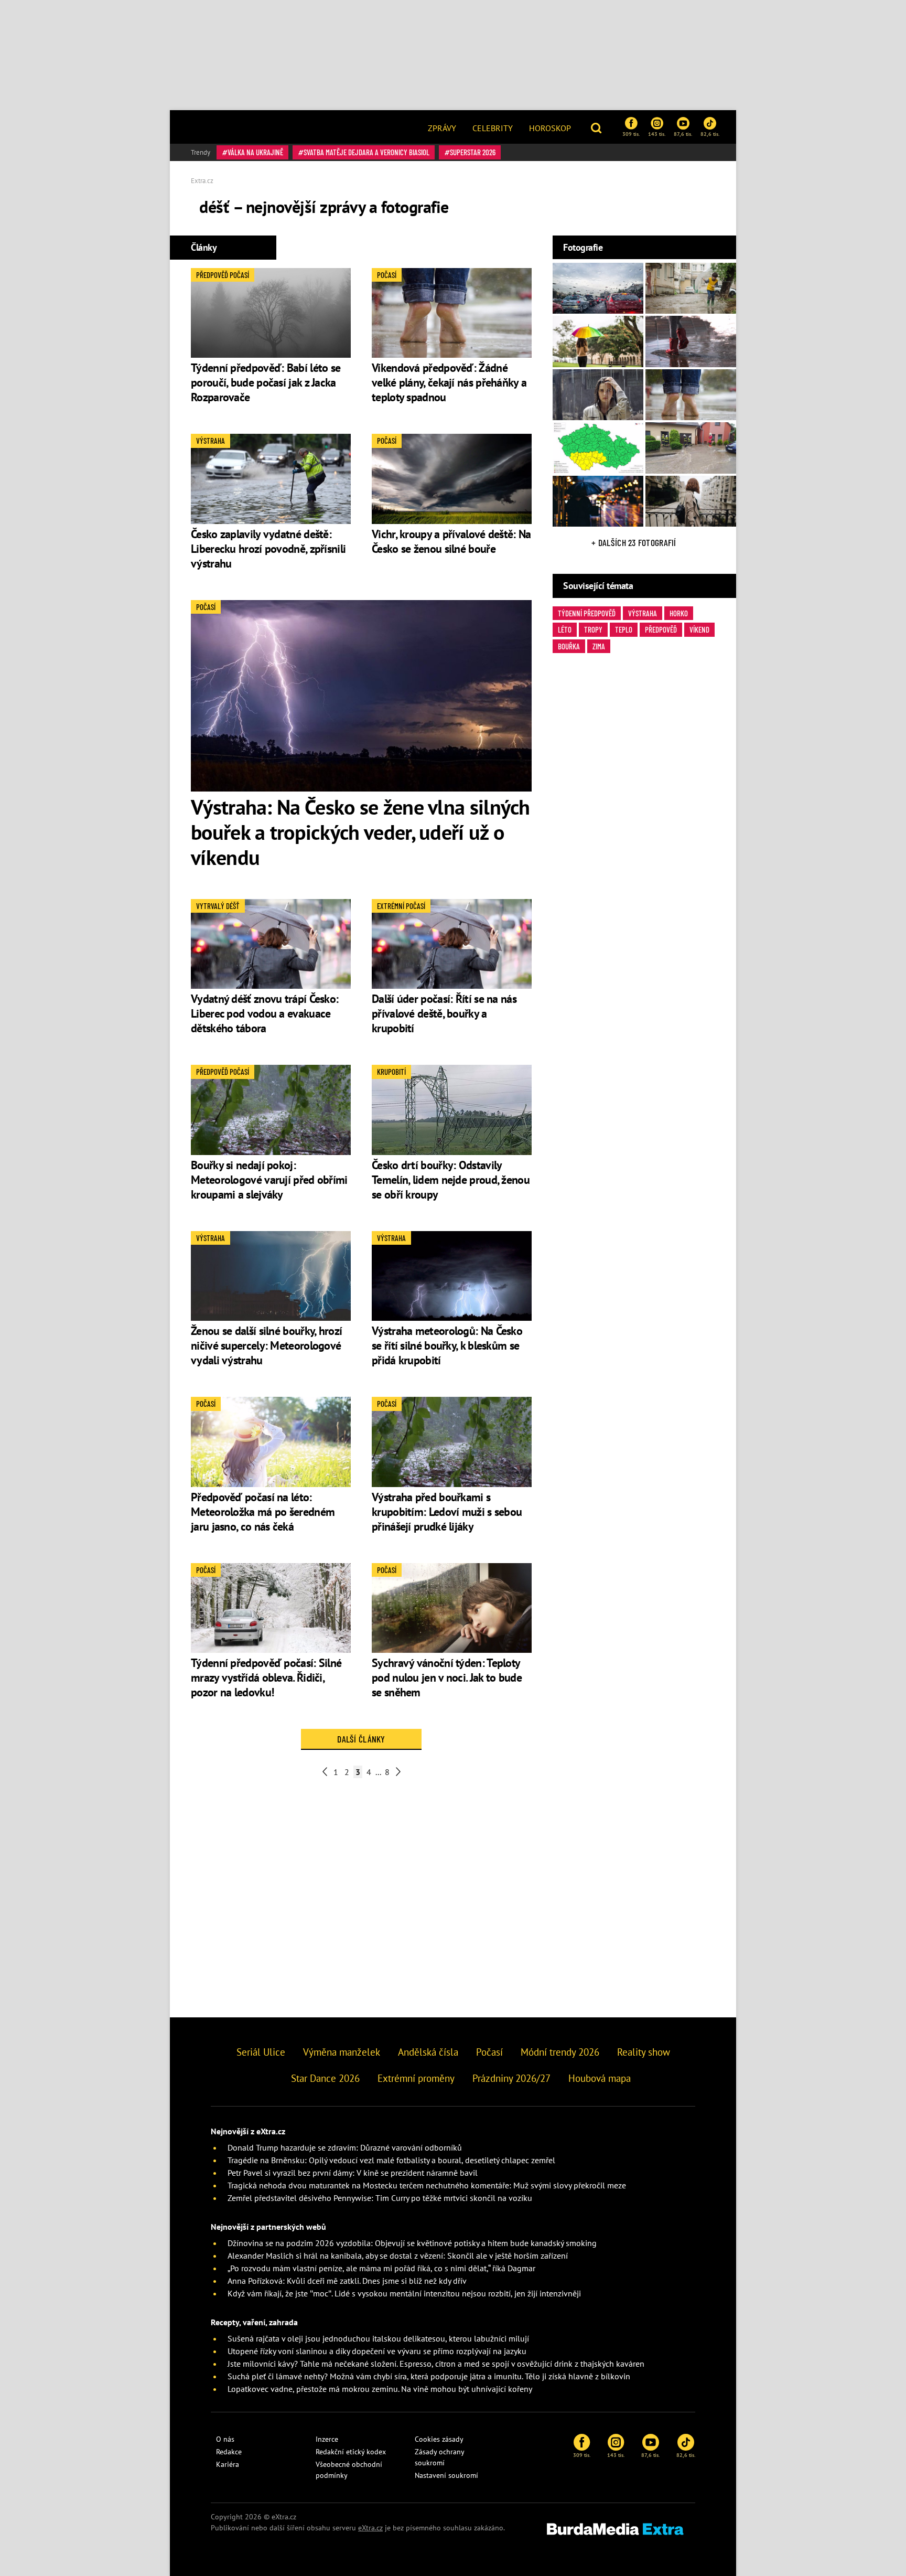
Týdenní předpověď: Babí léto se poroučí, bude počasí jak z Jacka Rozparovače (266, 382)
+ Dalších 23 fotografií (634, 542)
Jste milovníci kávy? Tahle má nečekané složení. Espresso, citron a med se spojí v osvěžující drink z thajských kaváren (436, 2364)
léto (565, 629)
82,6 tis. (710, 134)
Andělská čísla (428, 2052)
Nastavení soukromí (446, 2475)
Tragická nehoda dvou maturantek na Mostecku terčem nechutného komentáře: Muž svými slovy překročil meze (427, 2185)
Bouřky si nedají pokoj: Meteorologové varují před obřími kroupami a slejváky (269, 1180)
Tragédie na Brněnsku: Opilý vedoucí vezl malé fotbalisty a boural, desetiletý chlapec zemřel (391, 2160)
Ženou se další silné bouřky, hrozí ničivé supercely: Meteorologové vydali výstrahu (266, 1345)
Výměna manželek (342, 2052)
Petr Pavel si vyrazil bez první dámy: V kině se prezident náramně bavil (353, 2173)
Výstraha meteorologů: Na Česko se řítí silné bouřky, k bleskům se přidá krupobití (447, 1345)
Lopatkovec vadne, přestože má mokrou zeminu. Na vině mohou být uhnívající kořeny (380, 2389)
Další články (361, 1739)
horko (679, 613)
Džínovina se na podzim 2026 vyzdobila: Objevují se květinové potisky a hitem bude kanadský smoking (412, 2243)
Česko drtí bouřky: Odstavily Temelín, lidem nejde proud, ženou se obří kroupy (451, 1180)
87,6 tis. (683, 134)
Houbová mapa (600, 2078)
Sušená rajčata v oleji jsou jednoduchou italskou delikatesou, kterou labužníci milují (378, 2338)
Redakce (229, 2452)
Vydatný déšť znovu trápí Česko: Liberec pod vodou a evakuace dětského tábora (265, 1013)
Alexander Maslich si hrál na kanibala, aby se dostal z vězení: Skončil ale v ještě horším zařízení (398, 2256)
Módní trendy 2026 (560, 2052)
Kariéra (228, 2464)
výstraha (643, 613)
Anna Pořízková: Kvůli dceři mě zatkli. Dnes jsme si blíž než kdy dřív (347, 2281)
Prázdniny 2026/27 (511, 2078)
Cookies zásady (439, 2439)
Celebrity (493, 128)
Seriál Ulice (261, 2052)
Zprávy (442, 128)
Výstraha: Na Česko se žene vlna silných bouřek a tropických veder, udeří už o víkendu (360, 832)
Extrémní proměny (416, 2078)
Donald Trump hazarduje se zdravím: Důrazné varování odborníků (345, 2147)
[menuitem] (442, 127)
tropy (593, 629)
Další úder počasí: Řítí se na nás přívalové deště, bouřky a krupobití (444, 1013)
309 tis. (631, 134)
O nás (225, 2439)
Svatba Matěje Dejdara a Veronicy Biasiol (366, 152)
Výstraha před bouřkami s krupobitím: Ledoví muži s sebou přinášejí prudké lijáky (447, 1512)
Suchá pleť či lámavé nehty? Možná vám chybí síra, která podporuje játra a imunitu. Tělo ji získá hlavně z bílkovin (429, 2376)
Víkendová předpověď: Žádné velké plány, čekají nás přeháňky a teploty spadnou (449, 382)
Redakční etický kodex (351, 2452)
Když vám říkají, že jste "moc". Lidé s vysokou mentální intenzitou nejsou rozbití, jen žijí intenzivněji (404, 2293)
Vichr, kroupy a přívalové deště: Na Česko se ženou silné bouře (451, 541)
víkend (699, 629)
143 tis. (657, 134)
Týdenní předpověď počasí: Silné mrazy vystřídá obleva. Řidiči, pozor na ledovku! (266, 1677)
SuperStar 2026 (473, 152)
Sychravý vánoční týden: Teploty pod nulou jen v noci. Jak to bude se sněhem (447, 1677)
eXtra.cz (370, 2528)
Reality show (644, 2052)
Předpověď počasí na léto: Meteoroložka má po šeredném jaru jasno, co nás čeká (263, 1512)
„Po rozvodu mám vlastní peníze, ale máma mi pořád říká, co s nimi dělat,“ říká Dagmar (381, 2268)
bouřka (569, 646)
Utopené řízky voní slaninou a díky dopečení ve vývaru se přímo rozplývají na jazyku (377, 2351)
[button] (597, 127)
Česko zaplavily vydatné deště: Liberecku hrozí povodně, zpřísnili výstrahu (268, 549)
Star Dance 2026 (325, 2078)
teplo (624, 629)
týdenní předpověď (587, 613)
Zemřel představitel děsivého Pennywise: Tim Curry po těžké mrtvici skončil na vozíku (380, 2198)
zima (599, 646)
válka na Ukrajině (255, 152)
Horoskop (550, 128)
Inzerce (327, 2439)
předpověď (661, 629)
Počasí (489, 2052)
